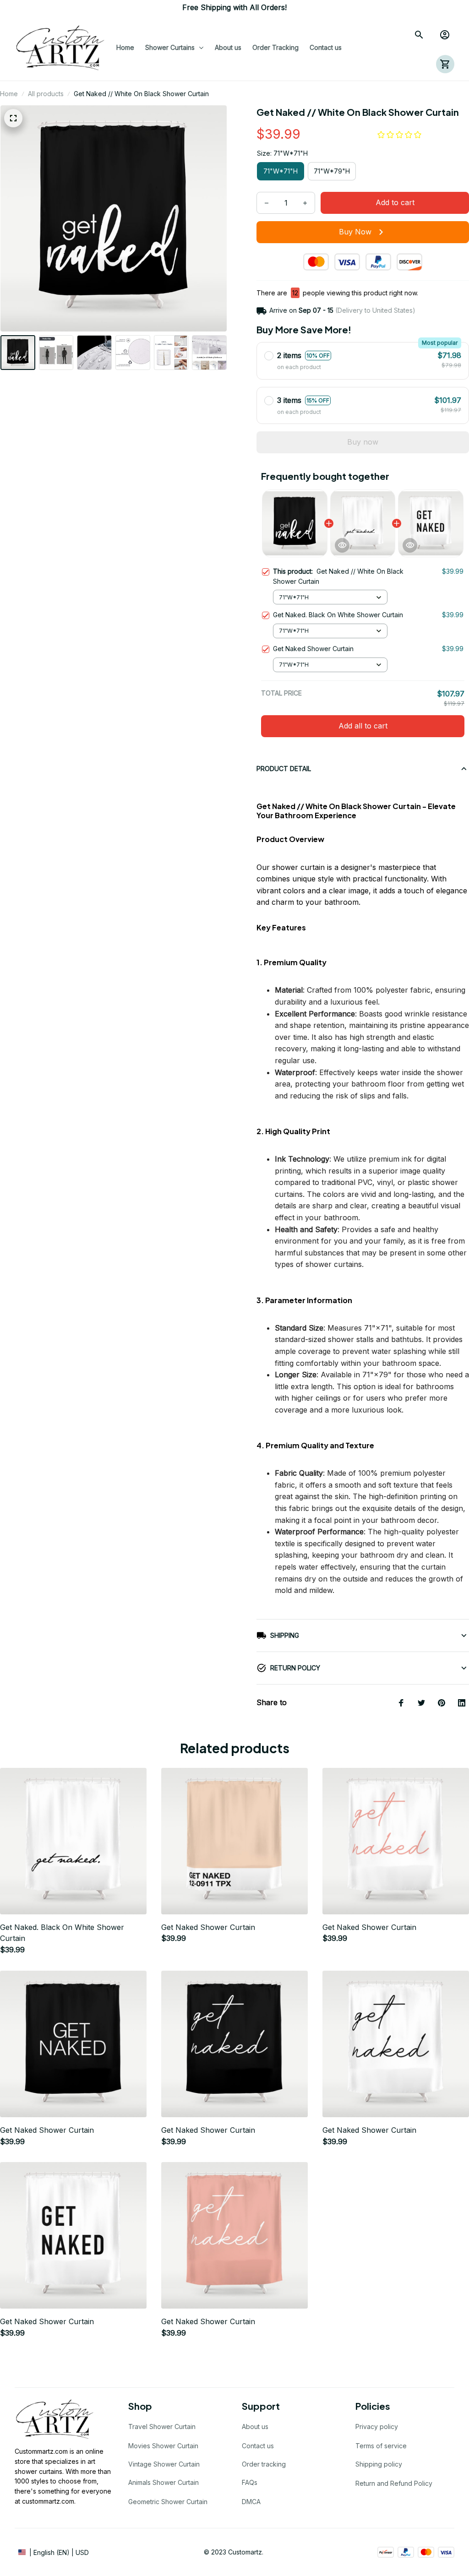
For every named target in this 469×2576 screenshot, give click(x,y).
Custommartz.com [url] (41, 2451)
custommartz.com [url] (48, 2501)
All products (46, 94)
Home (9, 94)
